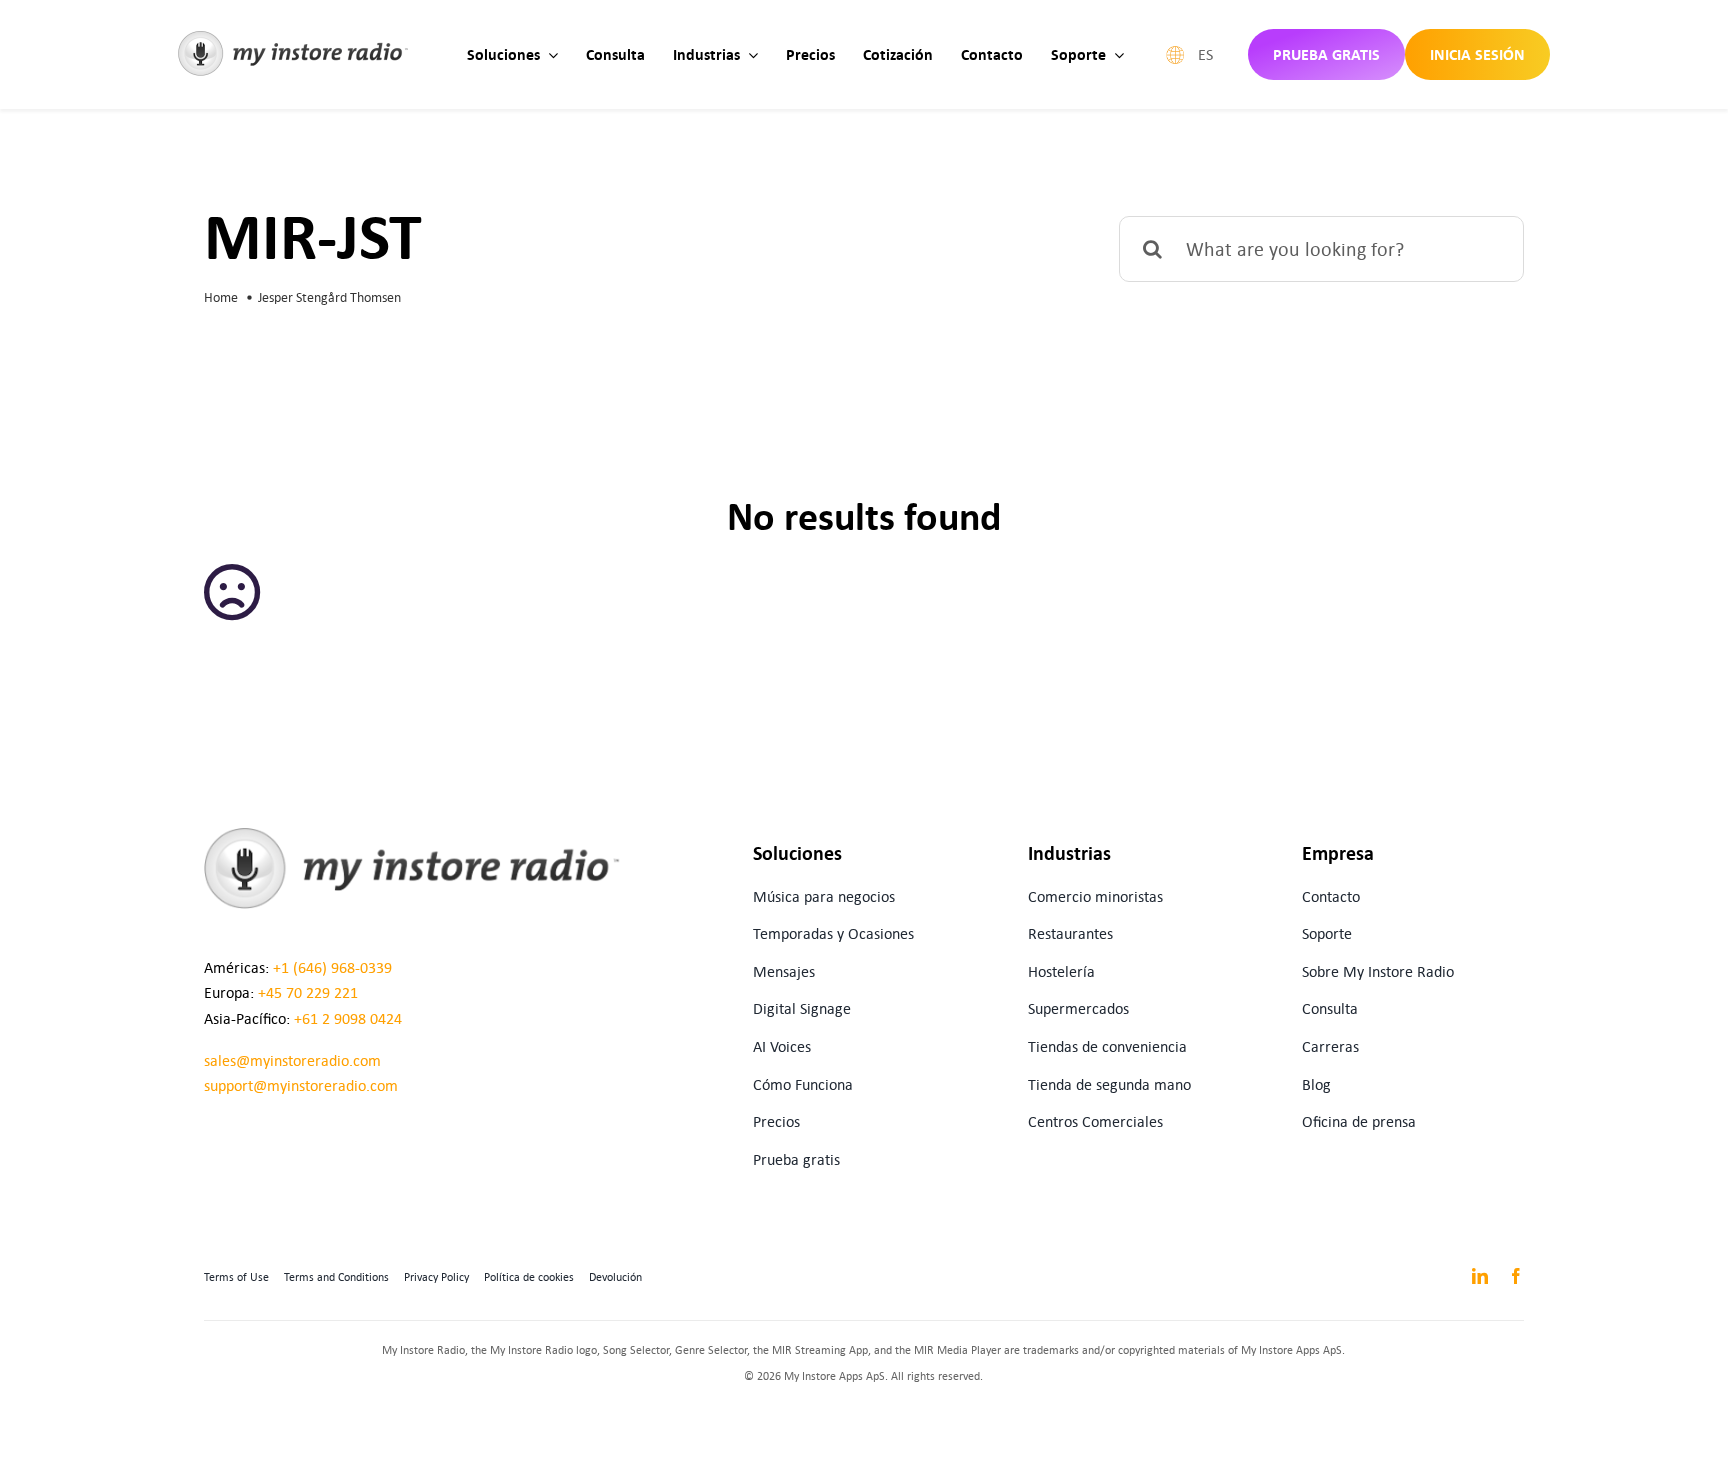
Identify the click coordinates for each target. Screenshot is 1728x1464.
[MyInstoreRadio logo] (293, 38)
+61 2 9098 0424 (348, 1018)
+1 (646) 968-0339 (332, 967)
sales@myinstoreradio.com (292, 1060)
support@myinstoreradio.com (301, 1085)
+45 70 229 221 (308, 992)
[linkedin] (1480, 1276)
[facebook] (1516, 1276)
